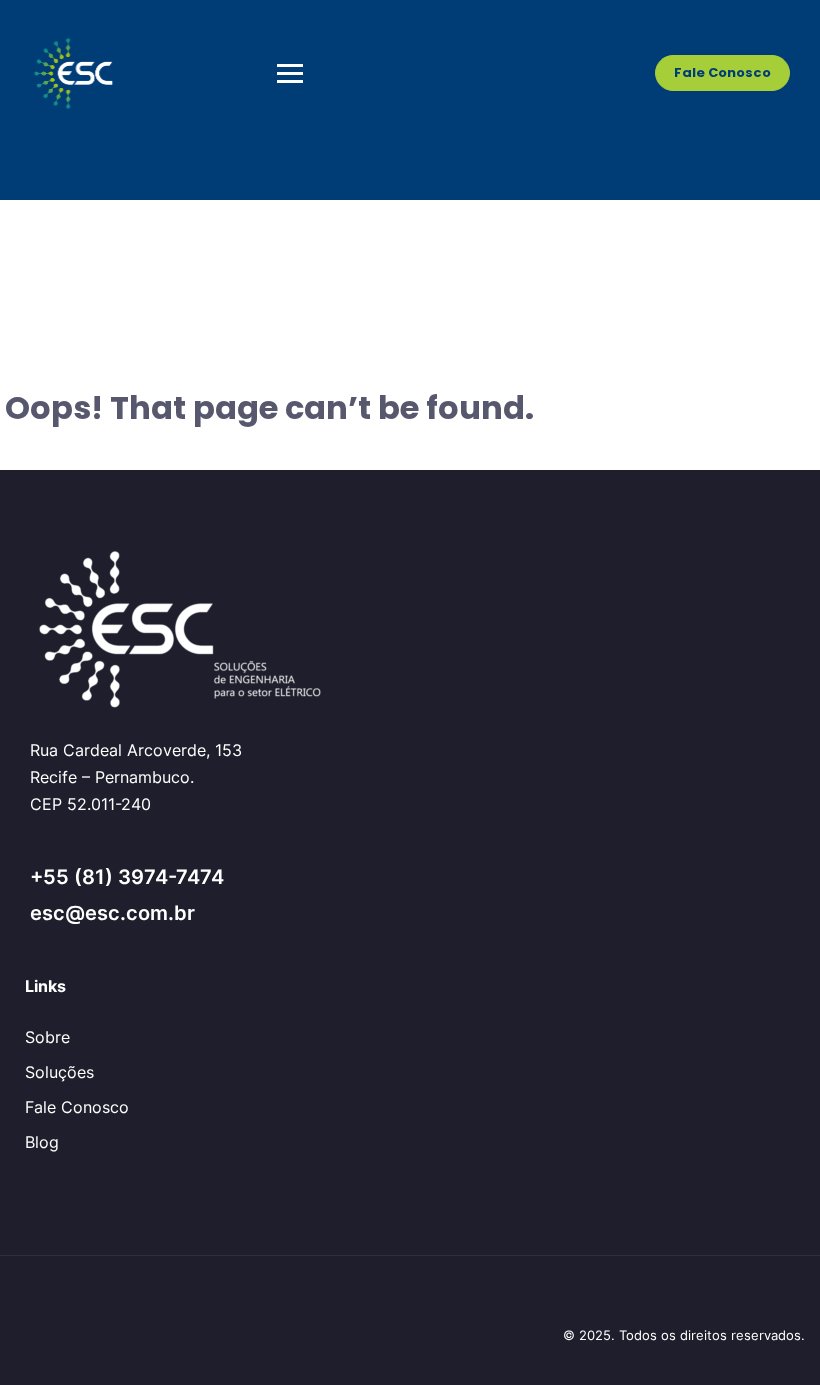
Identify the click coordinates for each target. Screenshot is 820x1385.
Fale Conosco (722, 72)
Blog (42, 1142)
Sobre (47, 1037)
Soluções (59, 1072)
